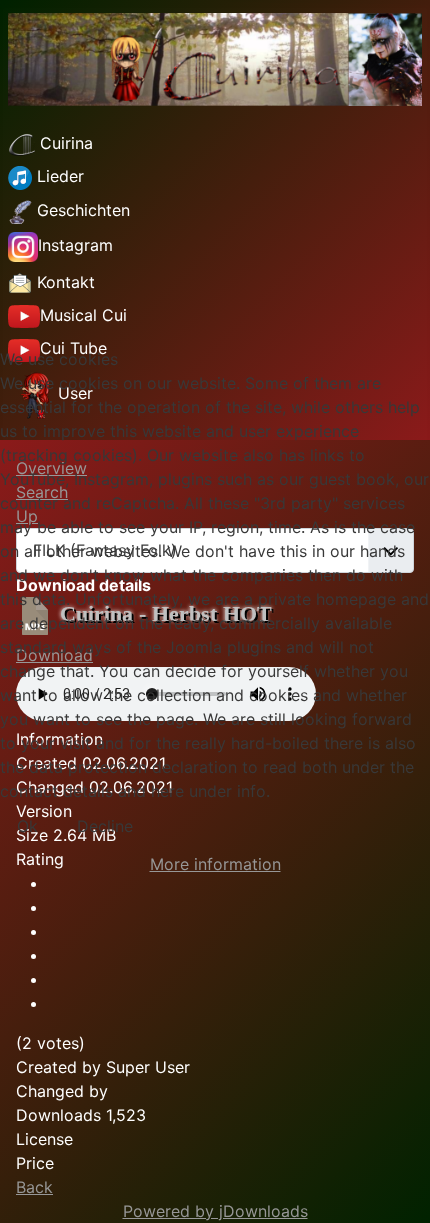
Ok (27, 826)
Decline (105, 826)
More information (215, 864)
